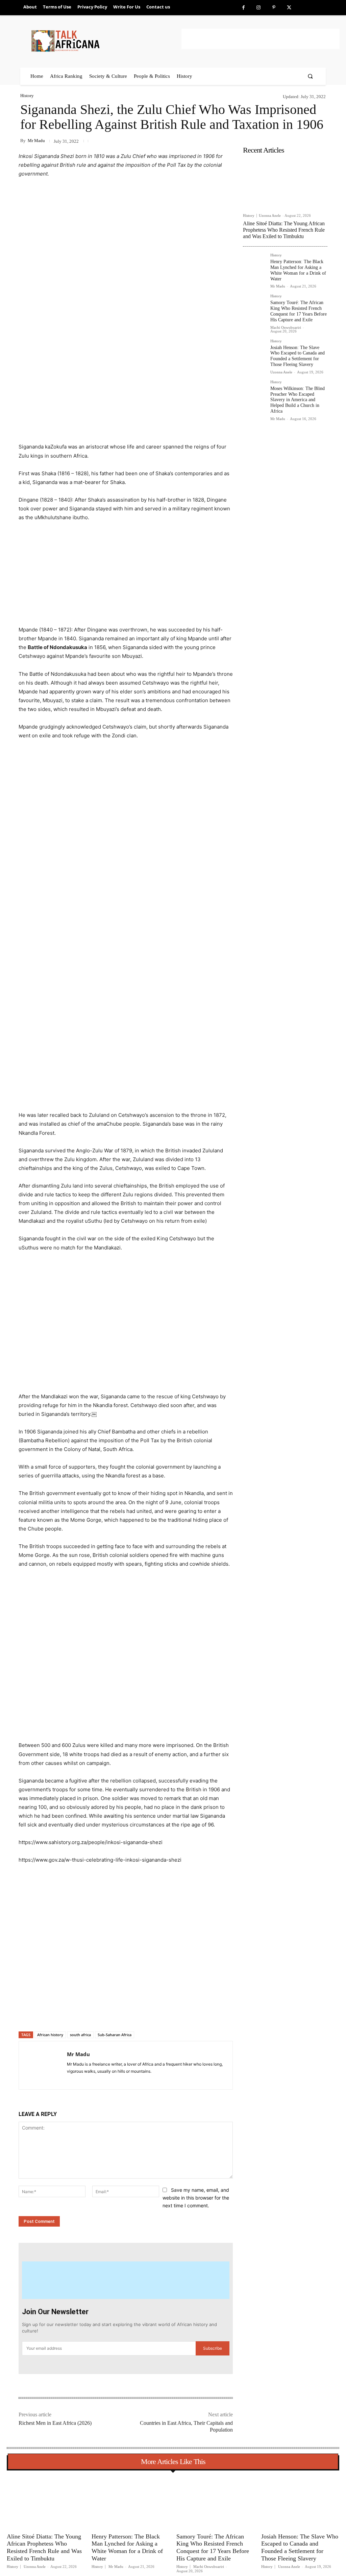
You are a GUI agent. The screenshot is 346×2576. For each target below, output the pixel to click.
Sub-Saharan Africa (115, 2035)
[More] (129, 2014)
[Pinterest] (274, 8)
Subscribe (213, 2348)
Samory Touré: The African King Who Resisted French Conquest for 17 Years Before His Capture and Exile (299, 311)
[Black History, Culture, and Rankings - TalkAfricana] (105, 41)
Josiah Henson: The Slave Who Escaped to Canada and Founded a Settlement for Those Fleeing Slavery (298, 356)
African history (50, 2035)
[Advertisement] (261, 39)
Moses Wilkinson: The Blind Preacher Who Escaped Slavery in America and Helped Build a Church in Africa (298, 400)
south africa (80, 2035)
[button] (310, 76)
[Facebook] (243, 8)
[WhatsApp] (113, 2014)
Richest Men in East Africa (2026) (55, 2423)
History (27, 96)
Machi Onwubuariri (286, 327)
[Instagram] (259, 8)
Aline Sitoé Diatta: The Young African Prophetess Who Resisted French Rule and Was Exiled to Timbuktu (284, 230)
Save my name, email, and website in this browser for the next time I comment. (196, 2198)
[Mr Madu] (43, 2065)
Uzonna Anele (270, 215)
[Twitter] (289, 8)
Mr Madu (36, 141)
